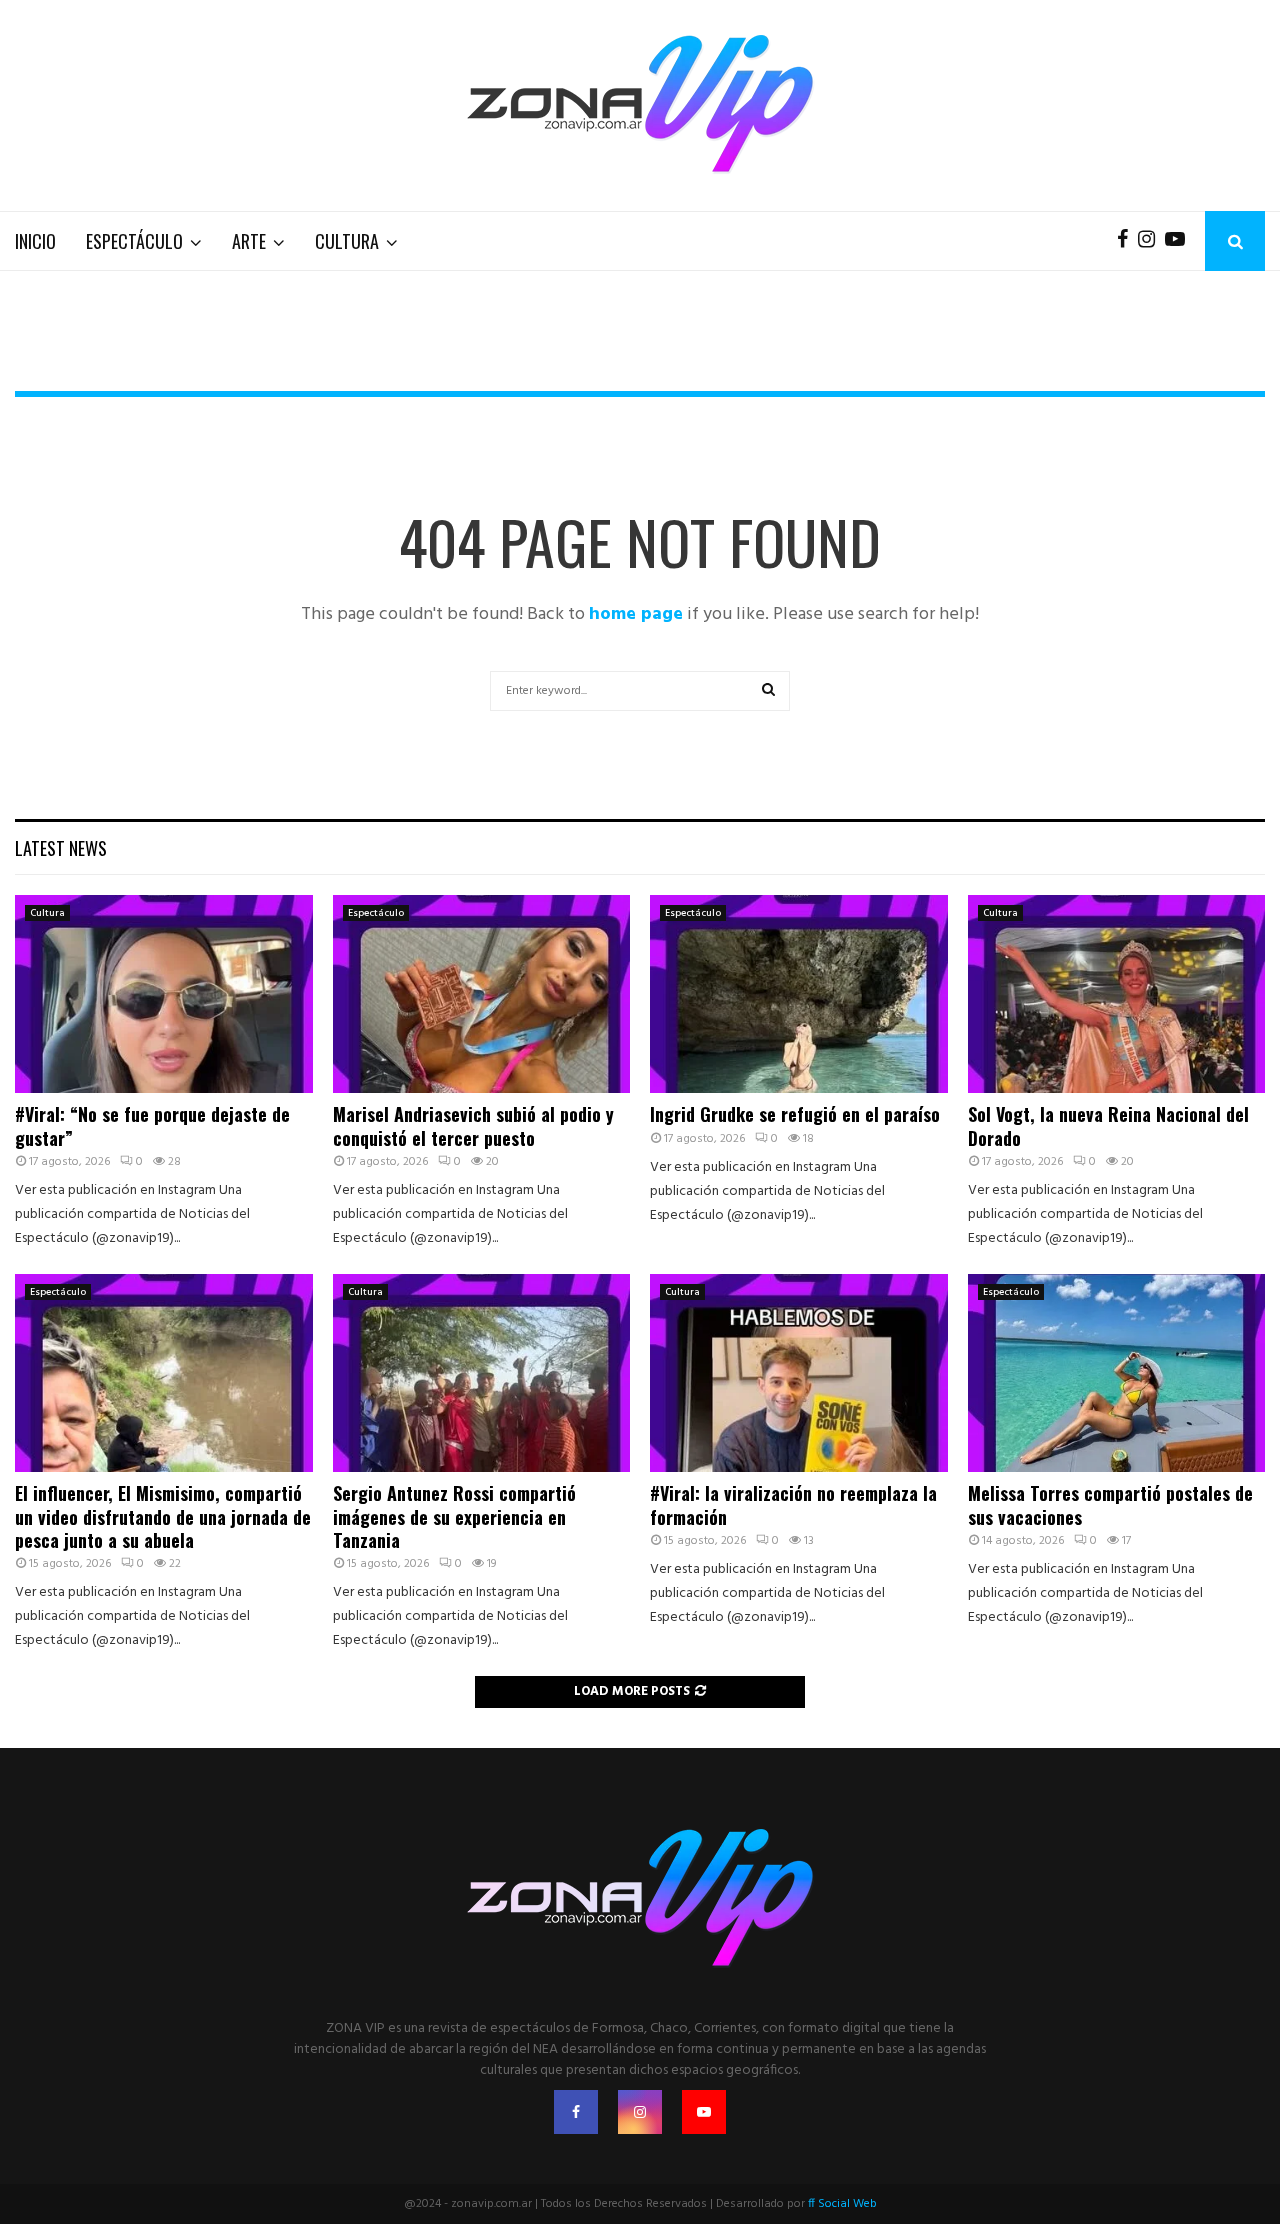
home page (636, 614)
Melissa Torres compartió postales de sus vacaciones (1110, 1504)
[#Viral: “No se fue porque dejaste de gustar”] (164, 994)
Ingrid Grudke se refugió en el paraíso (795, 1114)
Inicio (35, 241)
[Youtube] (1180, 241)
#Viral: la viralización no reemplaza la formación (793, 1504)
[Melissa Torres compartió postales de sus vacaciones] (1117, 1373)
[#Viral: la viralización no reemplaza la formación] (799, 1373)
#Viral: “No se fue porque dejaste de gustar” (152, 1125)
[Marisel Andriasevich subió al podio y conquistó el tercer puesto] (482, 994)
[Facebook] (1127, 241)
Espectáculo (134, 241)
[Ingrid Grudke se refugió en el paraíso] (799, 994)
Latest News (61, 848)
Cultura (347, 241)
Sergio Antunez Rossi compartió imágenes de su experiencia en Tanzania (454, 1516)
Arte (249, 241)
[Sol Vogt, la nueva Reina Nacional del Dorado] (1117, 994)
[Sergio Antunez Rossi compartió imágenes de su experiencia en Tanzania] (482, 1373)
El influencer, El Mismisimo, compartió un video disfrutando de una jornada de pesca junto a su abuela (163, 1516)
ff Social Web (842, 2204)
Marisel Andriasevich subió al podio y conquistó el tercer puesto (473, 1125)
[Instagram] (1151, 241)
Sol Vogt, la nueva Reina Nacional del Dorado (1108, 1125)
